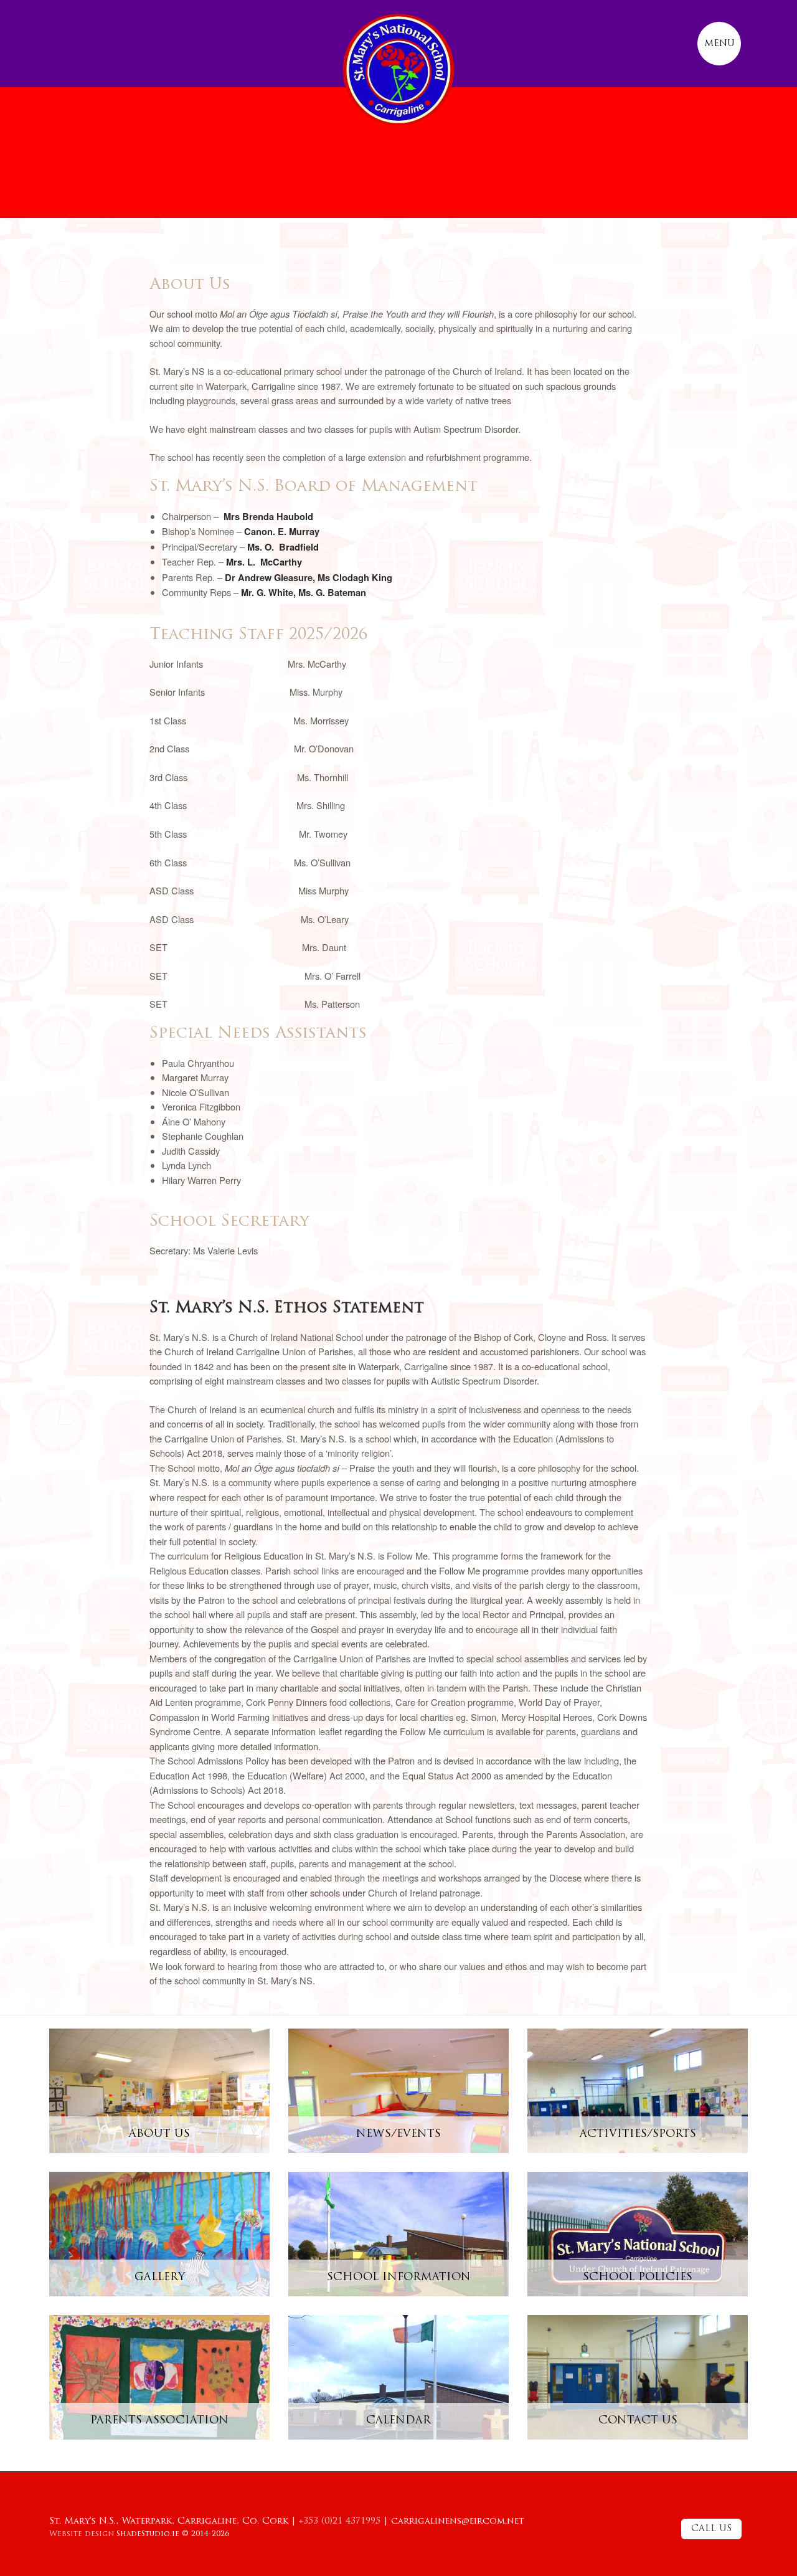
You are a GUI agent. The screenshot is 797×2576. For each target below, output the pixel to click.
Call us (711, 2529)
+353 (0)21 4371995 (340, 2522)
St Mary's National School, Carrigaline (398, 69)
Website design (82, 2534)
